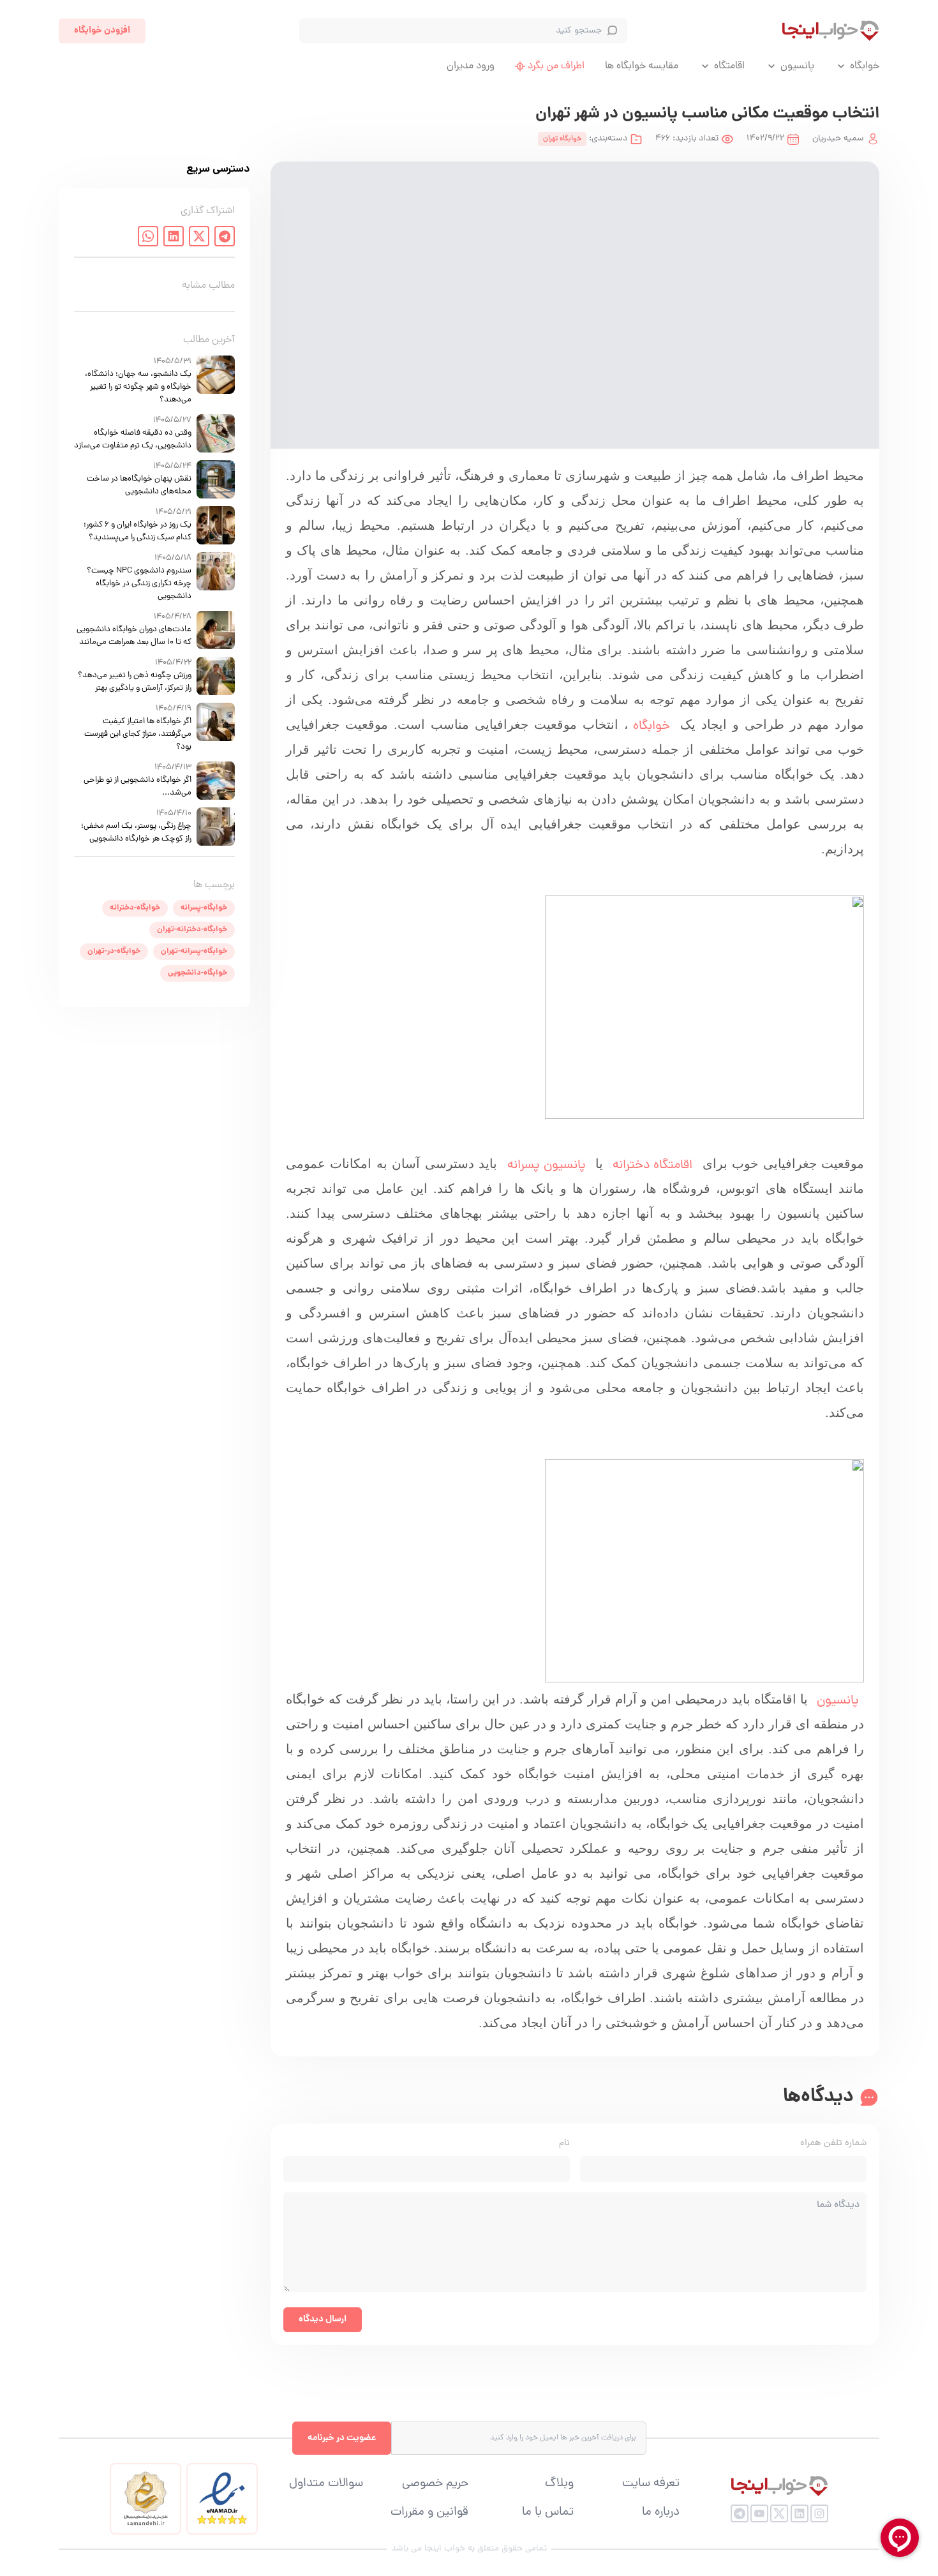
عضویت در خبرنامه (342, 2438)
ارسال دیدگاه (323, 2319)
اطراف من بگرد (556, 66)
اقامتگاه (729, 66)
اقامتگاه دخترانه (650, 1165)
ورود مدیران (471, 66)
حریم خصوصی (435, 2484)
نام (564, 2144)
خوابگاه (865, 66)
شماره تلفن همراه (833, 2144)
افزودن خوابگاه (102, 31)
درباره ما (661, 2513)
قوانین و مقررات (429, 2513)
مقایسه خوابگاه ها (642, 66)
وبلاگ (559, 2484)
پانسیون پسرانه (547, 1165)
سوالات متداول (326, 2484)
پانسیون (797, 66)
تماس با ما (548, 2513)
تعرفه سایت (651, 2484)
